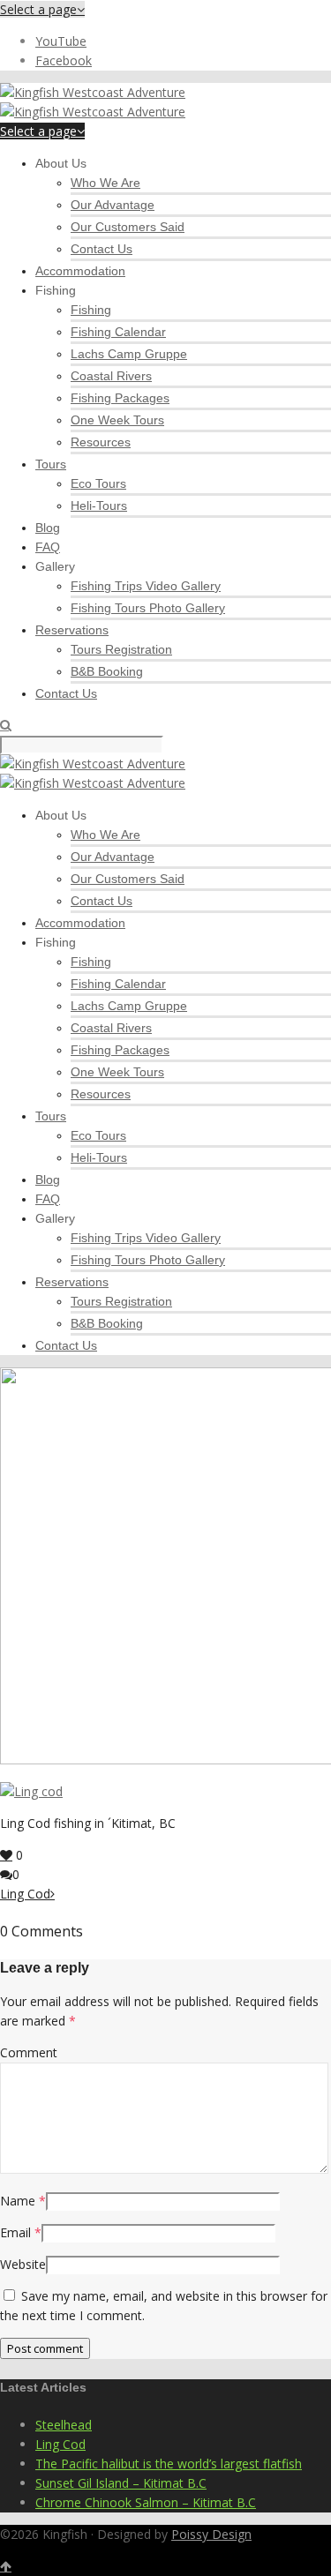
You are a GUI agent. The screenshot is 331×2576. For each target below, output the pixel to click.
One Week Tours (117, 420)
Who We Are (105, 183)
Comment (29, 2052)
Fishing (91, 310)
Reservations (72, 630)
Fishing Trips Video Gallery (146, 586)
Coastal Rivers (111, 376)
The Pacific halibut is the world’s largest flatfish (169, 2464)
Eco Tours (98, 483)
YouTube (61, 41)
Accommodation (80, 271)
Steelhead (64, 2425)
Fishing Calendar (118, 332)
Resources (101, 442)
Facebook (64, 60)
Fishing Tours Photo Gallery (148, 608)
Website (23, 2264)
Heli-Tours (99, 505)
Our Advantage (113, 205)
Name (18, 2201)
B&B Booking (107, 671)
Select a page (38, 9)
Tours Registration (121, 649)
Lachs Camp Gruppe (129, 354)
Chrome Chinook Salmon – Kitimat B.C (146, 2502)
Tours (51, 464)
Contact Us (102, 249)
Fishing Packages (120, 398)
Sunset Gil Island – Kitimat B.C (121, 2483)
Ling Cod (60, 2444)
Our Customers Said (128, 227)
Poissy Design (211, 2534)
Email (15, 2232)
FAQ (48, 547)
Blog (48, 528)
